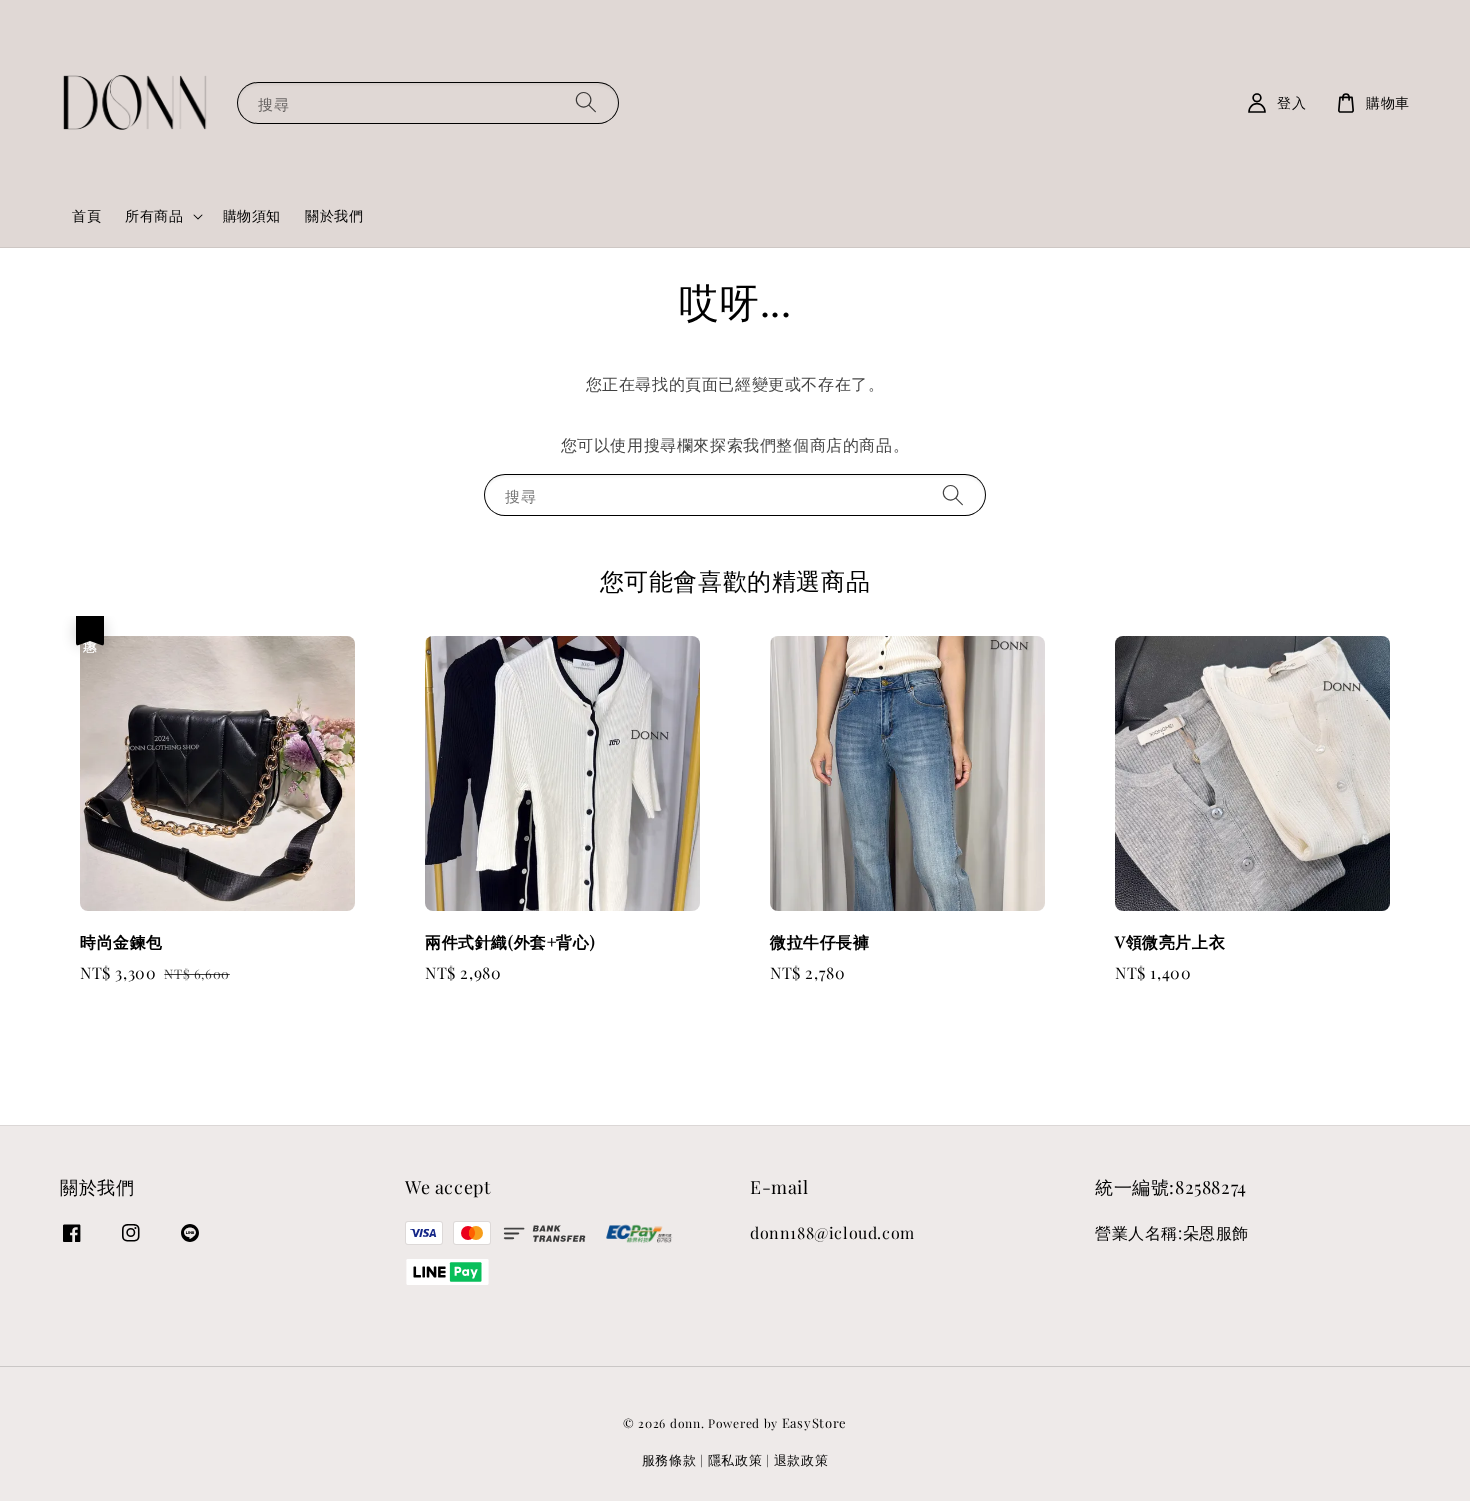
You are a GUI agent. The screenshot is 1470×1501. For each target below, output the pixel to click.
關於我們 (334, 215)
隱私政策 (735, 1459)
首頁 (86, 215)
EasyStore (814, 1422)
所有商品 (154, 216)
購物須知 (252, 215)
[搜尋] (586, 102)
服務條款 (669, 1459)
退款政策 (801, 1459)
